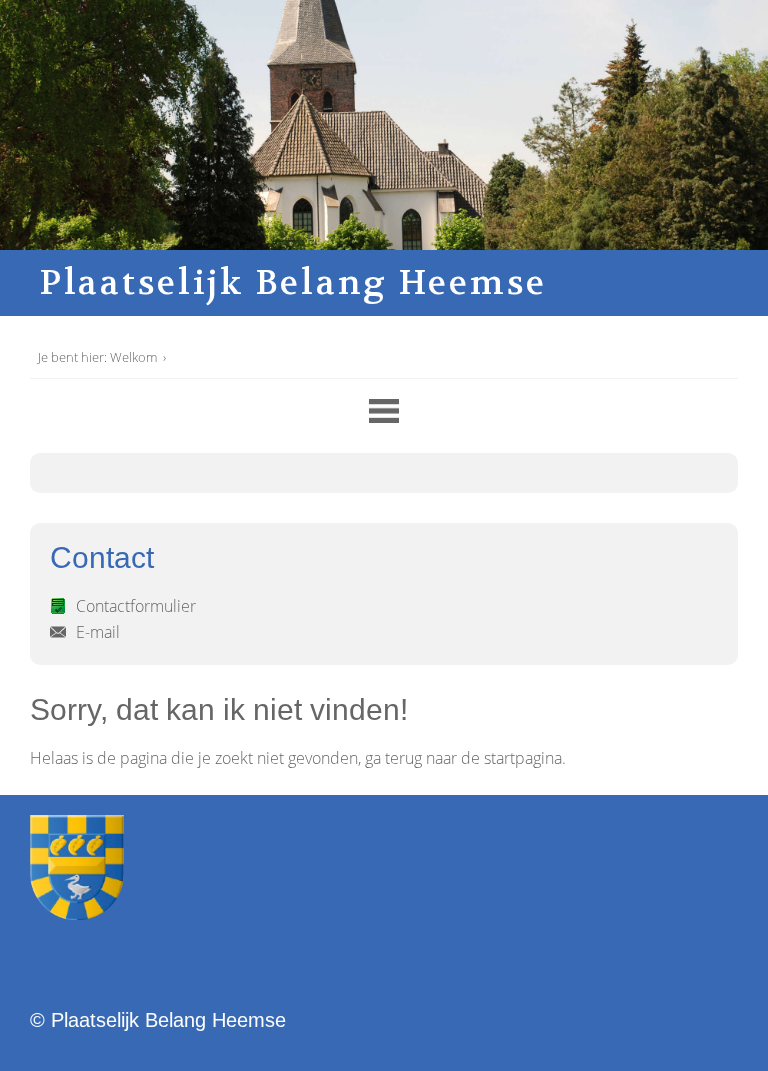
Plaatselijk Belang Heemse (293, 283)
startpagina (523, 758)
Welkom (133, 357)
